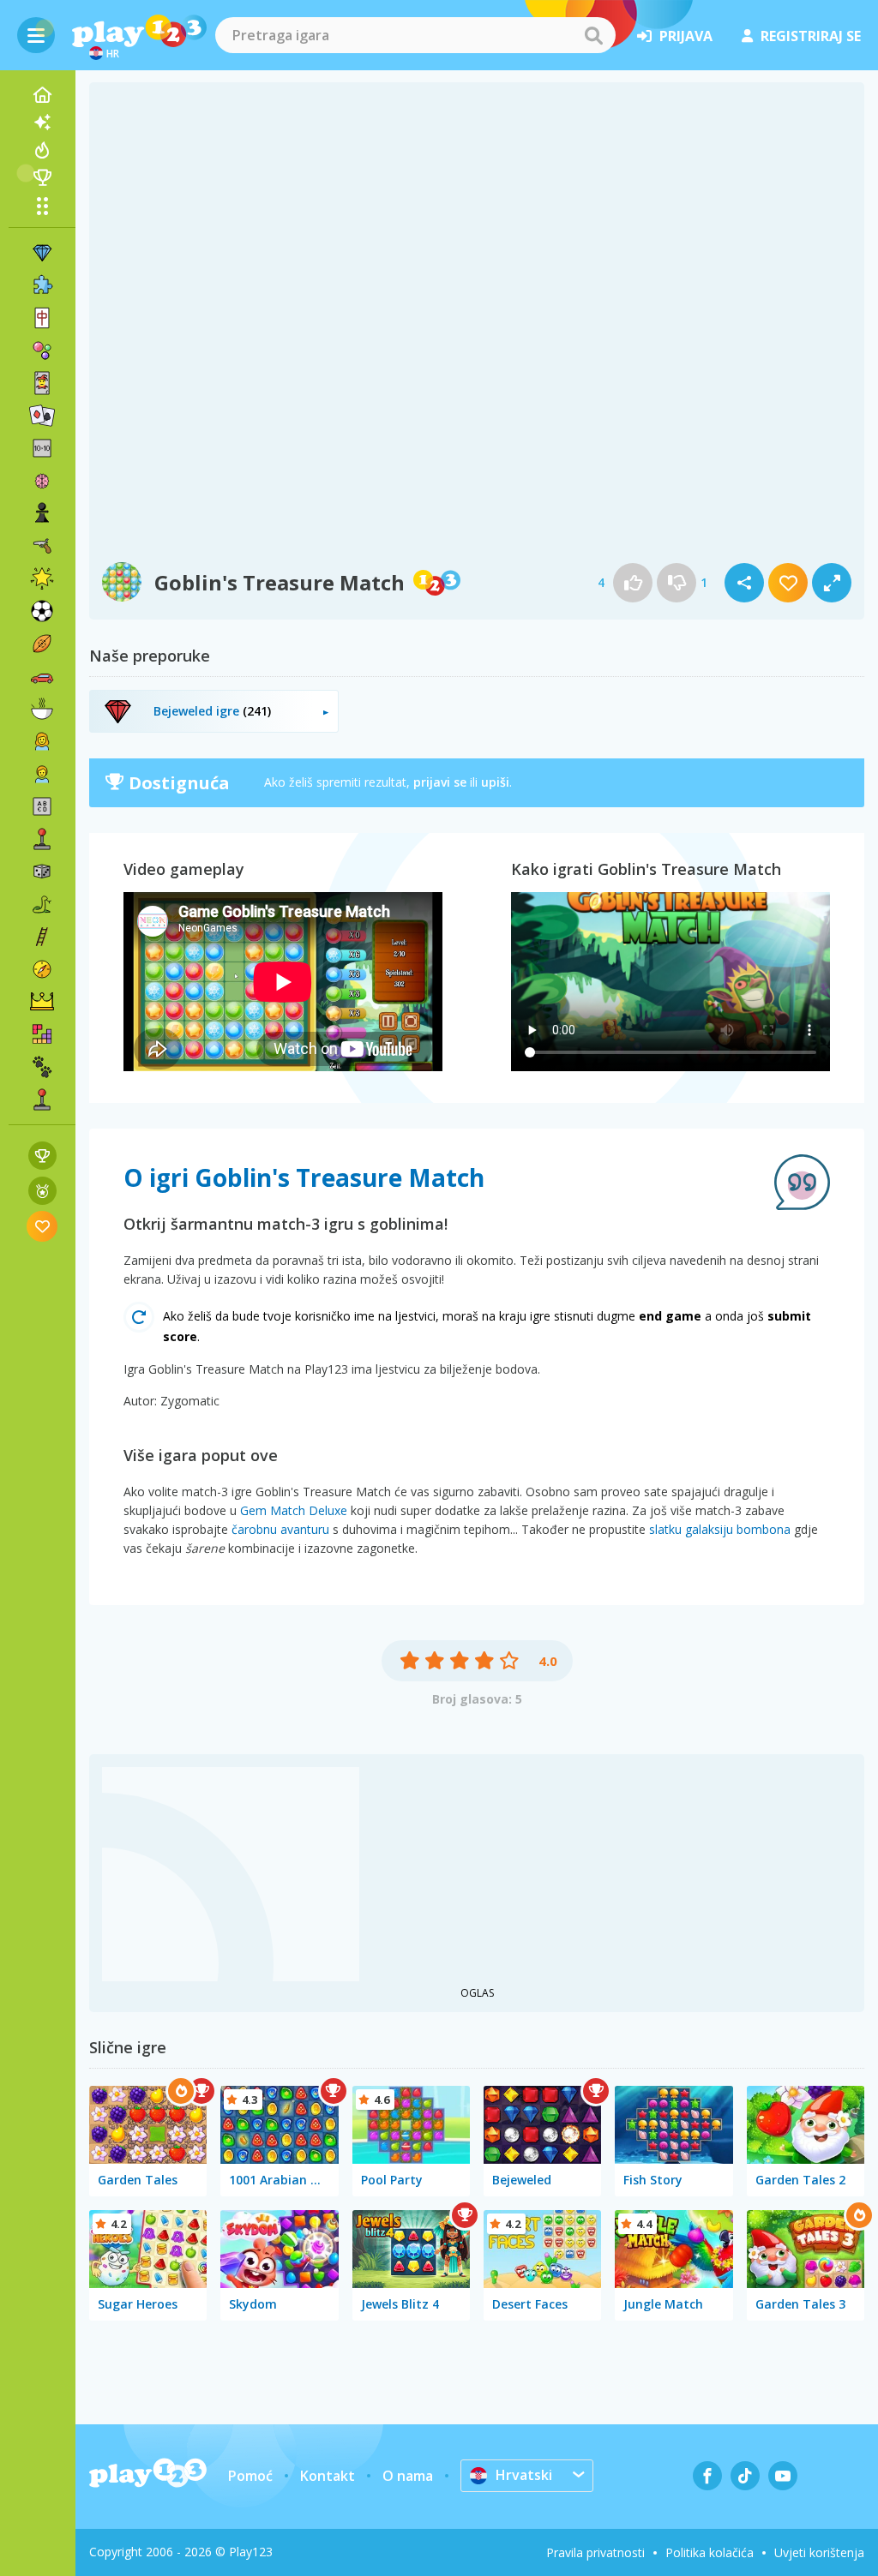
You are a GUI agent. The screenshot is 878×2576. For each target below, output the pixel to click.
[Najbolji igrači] (42, 177)
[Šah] (42, 513)
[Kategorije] (42, 206)
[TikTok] (745, 2476)
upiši (495, 782)
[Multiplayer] (42, 1099)
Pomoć (250, 2476)
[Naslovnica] (42, 95)
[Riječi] (42, 806)
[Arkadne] (42, 839)
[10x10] (42, 448)
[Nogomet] (42, 611)
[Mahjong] (42, 318)
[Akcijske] (42, 546)
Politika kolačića (710, 2552)
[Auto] (42, 676)
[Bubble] (42, 350)
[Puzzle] (42, 285)
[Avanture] (42, 969)
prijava (686, 36)
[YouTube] (783, 2476)
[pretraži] (593, 35)
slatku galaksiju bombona (720, 1529)
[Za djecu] (42, 774)
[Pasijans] (42, 416)
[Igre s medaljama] (42, 1191)
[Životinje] (42, 1067)
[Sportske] (42, 644)
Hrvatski (524, 2475)
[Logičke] (42, 481)
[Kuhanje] (42, 709)
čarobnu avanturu (280, 1529)
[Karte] (42, 383)
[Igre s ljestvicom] (42, 1156)
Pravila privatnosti (595, 2552)
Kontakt (328, 2476)
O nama (408, 2476)
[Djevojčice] (42, 741)
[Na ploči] (42, 872)
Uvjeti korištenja (819, 2552)
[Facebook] (707, 2476)
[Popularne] (42, 150)
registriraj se (811, 36)
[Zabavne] (42, 578)
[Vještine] (42, 937)
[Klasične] (42, 904)
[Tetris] (42, 1034)
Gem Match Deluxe (294, 1510)
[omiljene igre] (42, 1226)
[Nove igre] (42, 123)
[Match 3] (42, 253)
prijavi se (440, 782)
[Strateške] (42, 1002)
